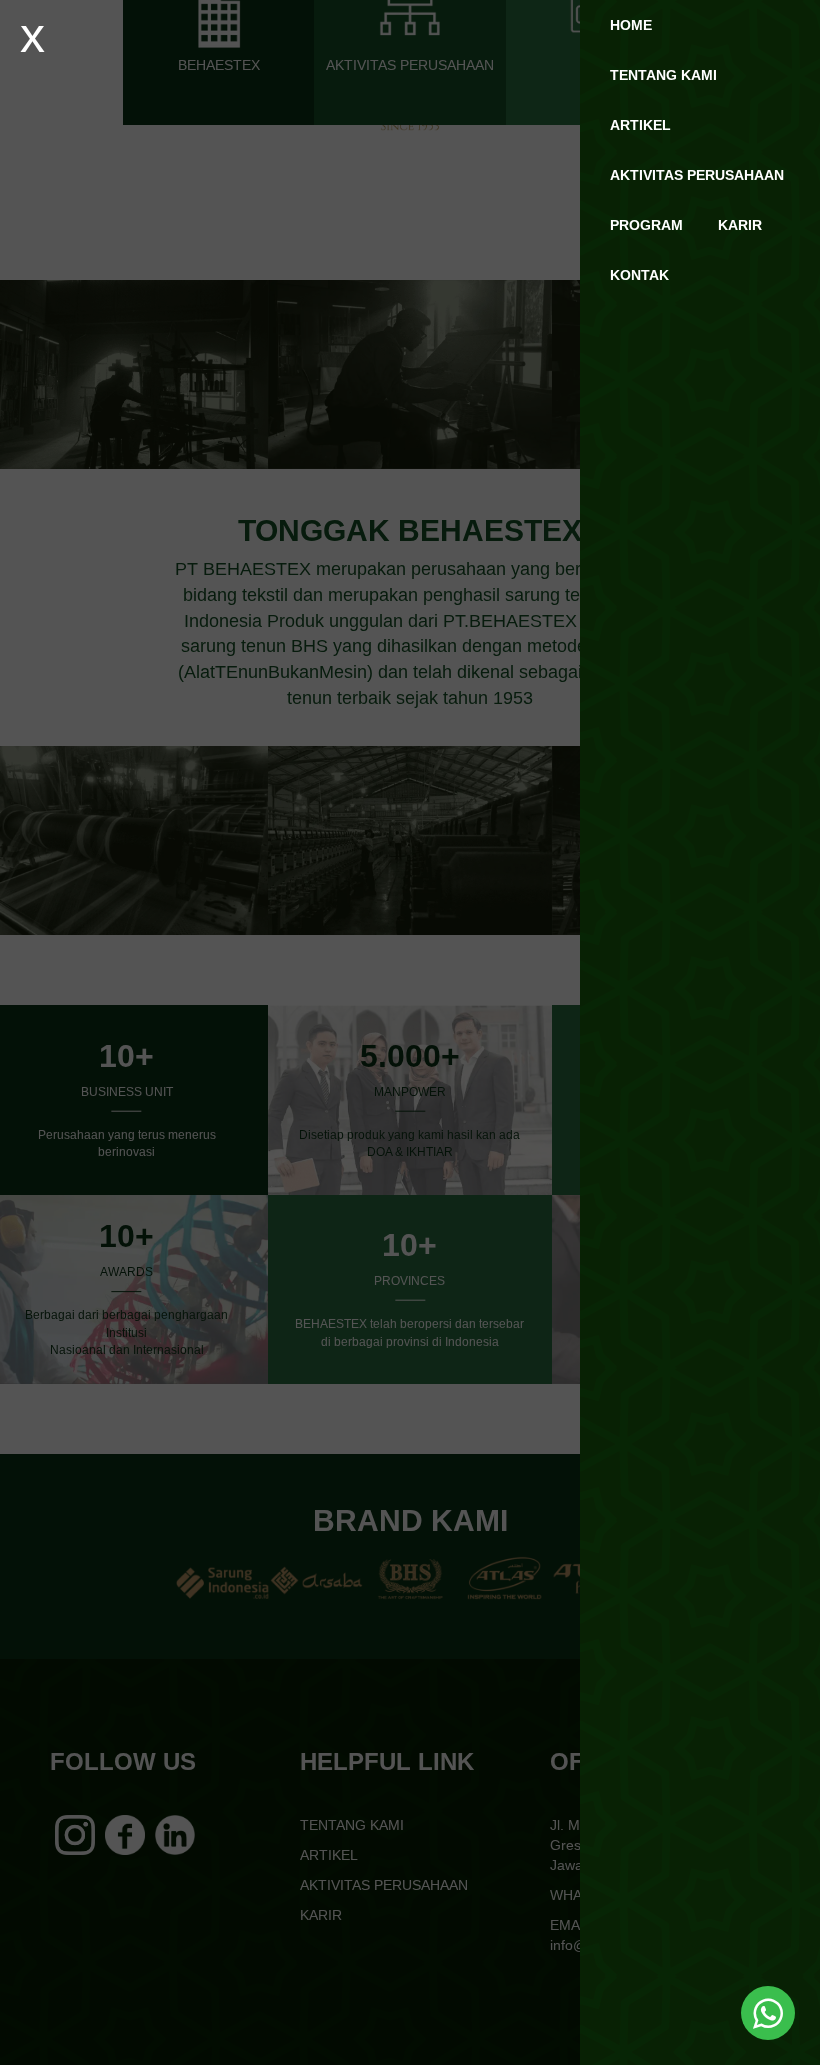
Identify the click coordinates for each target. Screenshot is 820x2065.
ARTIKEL (640, 125)
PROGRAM (646, 225)
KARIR (740, 225)
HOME (631, 25)
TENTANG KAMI (663, 75)
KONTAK (639, 275)
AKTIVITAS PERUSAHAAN (697, 175)
